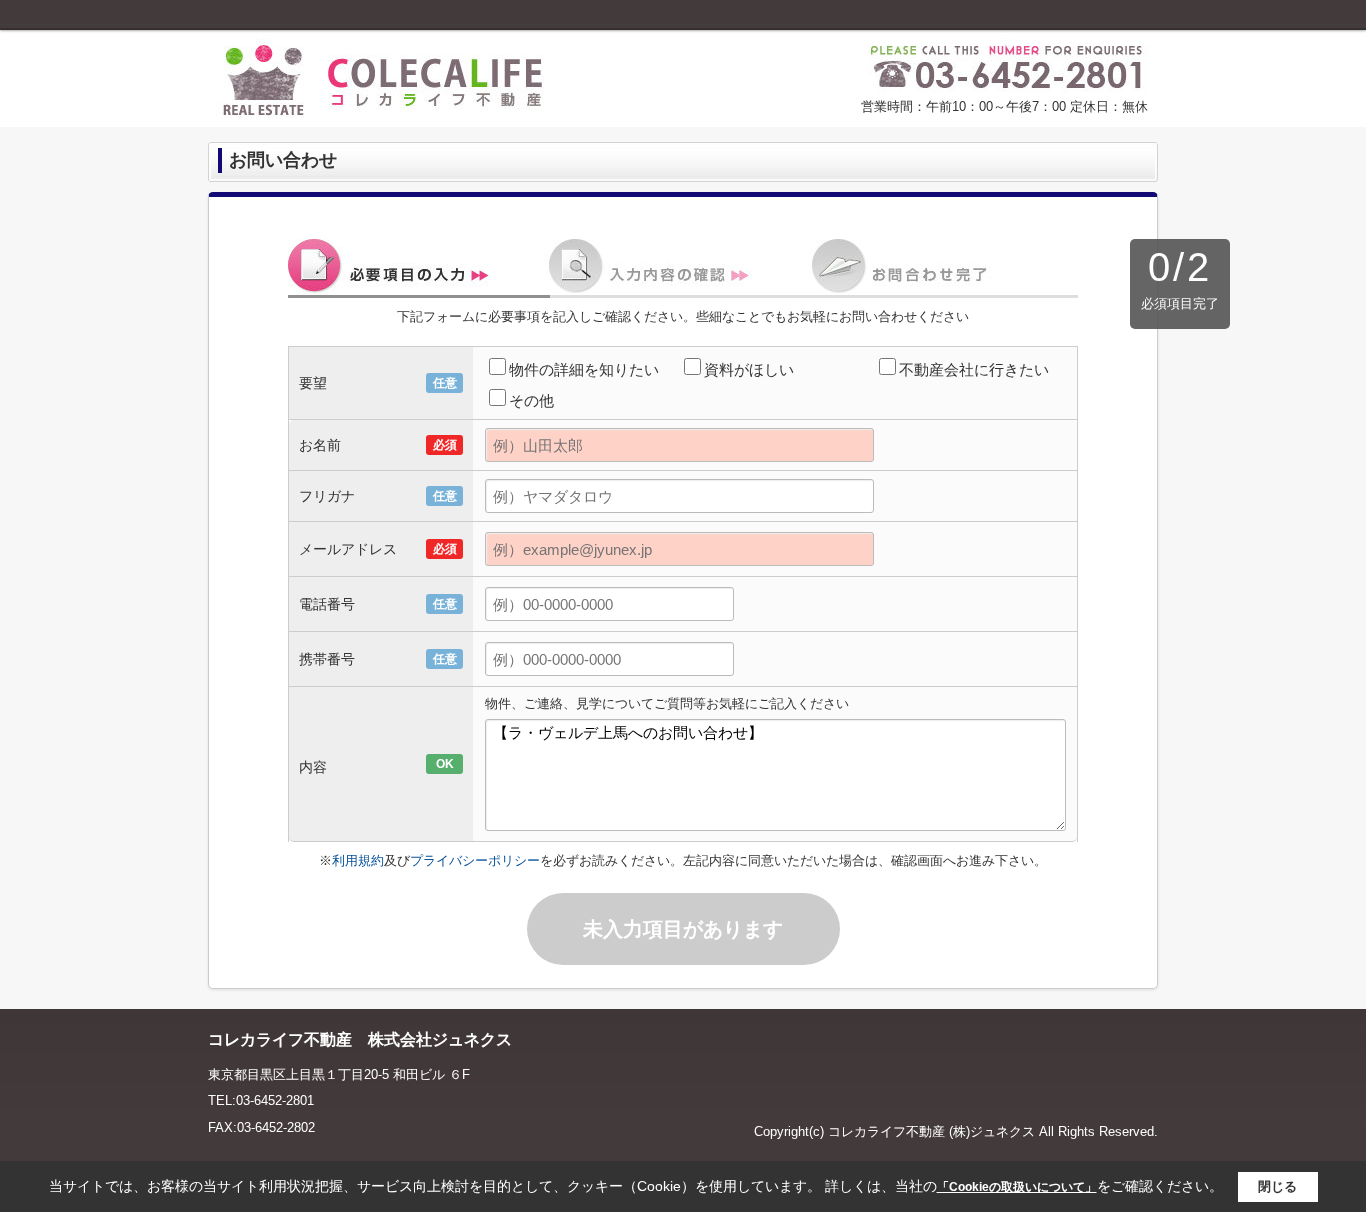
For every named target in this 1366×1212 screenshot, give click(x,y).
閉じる (1277, 1186)
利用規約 (358, 860)
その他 (531, 400)
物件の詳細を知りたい (584, 369)
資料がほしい (749, 369)
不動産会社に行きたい (974, 369)
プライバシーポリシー (475, 860)
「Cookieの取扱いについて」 (1017, 1187)
